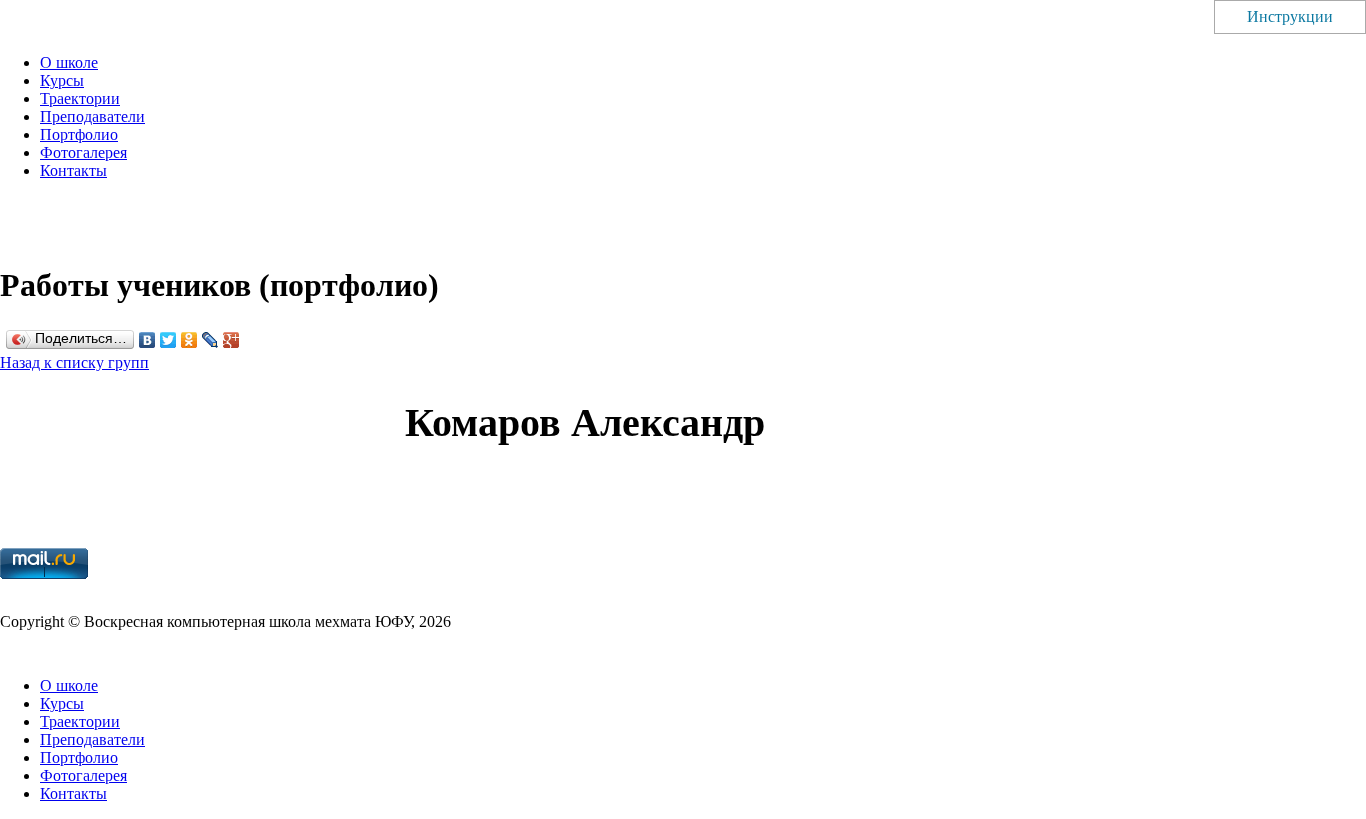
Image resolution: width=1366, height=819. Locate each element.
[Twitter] (168, 340)
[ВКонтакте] (147, 340)
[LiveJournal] (210, 340)
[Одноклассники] (189, 340)
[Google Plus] (231, 340)
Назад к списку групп (74, 362)
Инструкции (1290, 16)
